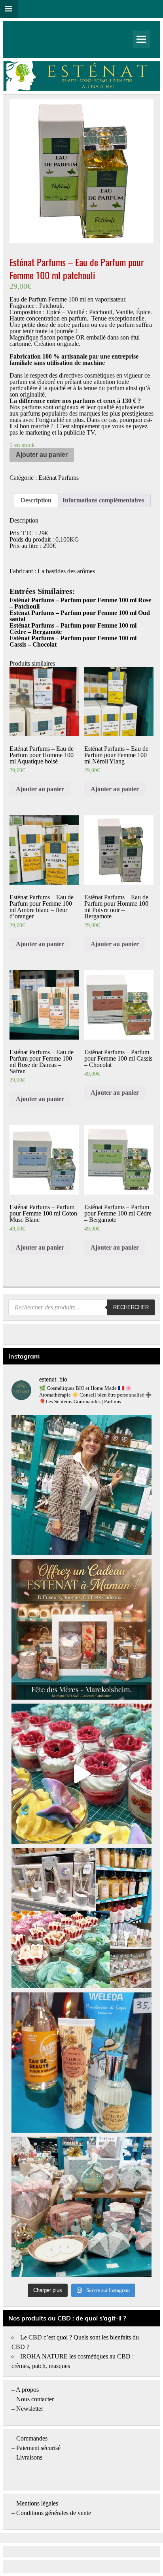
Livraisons (29, 2457)
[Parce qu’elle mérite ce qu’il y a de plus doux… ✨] (81, 1629)
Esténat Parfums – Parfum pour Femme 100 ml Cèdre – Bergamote (73, 629)
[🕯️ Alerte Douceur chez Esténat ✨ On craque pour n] (81, 1774)
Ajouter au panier (42, 455)
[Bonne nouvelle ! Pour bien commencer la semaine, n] (81, 2063)
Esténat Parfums (59, 478)
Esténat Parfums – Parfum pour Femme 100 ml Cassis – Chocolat (73, 641)
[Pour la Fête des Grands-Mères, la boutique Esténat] (81, 1918)
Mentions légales (37, 2503)
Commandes (32, 2438)
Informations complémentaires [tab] (103, 500)
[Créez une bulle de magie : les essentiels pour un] (81, 2207)
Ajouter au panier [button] (40, 789)
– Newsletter (27, 2409)
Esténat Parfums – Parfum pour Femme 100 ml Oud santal (80, 616)
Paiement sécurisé (38, 2448)
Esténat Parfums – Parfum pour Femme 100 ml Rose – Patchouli (80, 603)
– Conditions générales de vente (51, 2513)
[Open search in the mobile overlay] (81, 1307)
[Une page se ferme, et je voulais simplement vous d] (81, 1485)
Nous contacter (35, 2399)
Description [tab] (36, 500)
